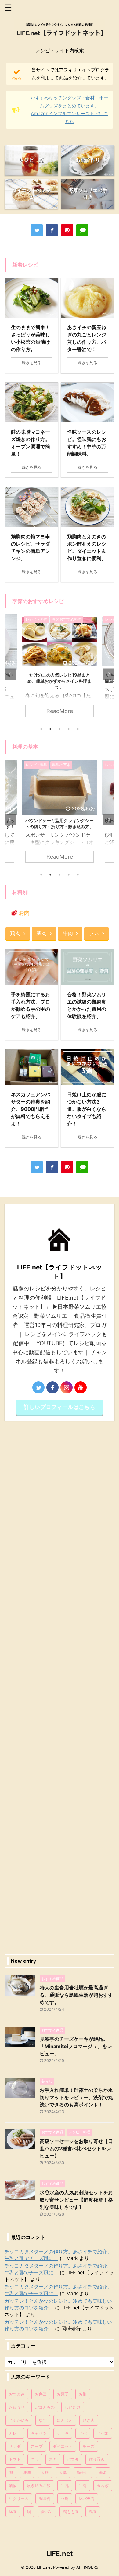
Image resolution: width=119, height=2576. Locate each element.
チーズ (89, 2446)
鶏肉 (15, 933)
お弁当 (41, 2394)
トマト (15, 2459)
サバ (83, 2433)
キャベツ (39, 2433)
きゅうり (17, 2407)
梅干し (83, 2472)
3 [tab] (60, 729)
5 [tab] (78, 729)
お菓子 (63, 2394)
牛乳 (65, 2485)
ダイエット (63, 2446)
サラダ (15, 2446)
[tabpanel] (60, 669)
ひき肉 (89, 2420)
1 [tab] (41, 729)
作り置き (97, 2459)
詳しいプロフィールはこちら (60, 1407)
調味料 (45, 2499)
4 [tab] (69, 729)
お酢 (83, 2394)
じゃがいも (19, 2420)
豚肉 (41, 933)
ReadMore (60, 711)
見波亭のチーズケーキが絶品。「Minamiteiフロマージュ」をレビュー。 (76, 2046)
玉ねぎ (103, 2485)
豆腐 (65, 2499)
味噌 (27, 2472)
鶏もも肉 (71, 2512)
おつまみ (17, 2394)
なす (43, 2420)
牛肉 (68, 933)
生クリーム (19, 2499)
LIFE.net (60, 2554)
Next (109, 674)
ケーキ (63, 2433)
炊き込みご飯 (39, 2485)
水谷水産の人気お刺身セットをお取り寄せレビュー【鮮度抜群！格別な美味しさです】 (76, 2200)
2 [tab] (50, 729)
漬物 (13, 2485)
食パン (47, 2512)
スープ (37, 2446)
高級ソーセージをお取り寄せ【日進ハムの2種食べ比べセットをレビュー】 (76, 2148)
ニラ (35, 2459)
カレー (15, 2433)
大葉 (63, 2472)
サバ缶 (103, 2433)
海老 (103, 2472)
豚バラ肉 (87, 2499)
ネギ (53, 2459)
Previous (10, 674)
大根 (45, 2472)
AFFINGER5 (87, 2567)
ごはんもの (45, 2407)
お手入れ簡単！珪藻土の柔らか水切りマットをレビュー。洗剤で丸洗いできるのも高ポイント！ (76, 2097)
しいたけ (73, 2407)
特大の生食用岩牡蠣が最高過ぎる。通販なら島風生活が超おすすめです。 (76, 1995)
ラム (94, 933)
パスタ (73, 2459)
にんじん (65, 2420)
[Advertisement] (60, 1686)
